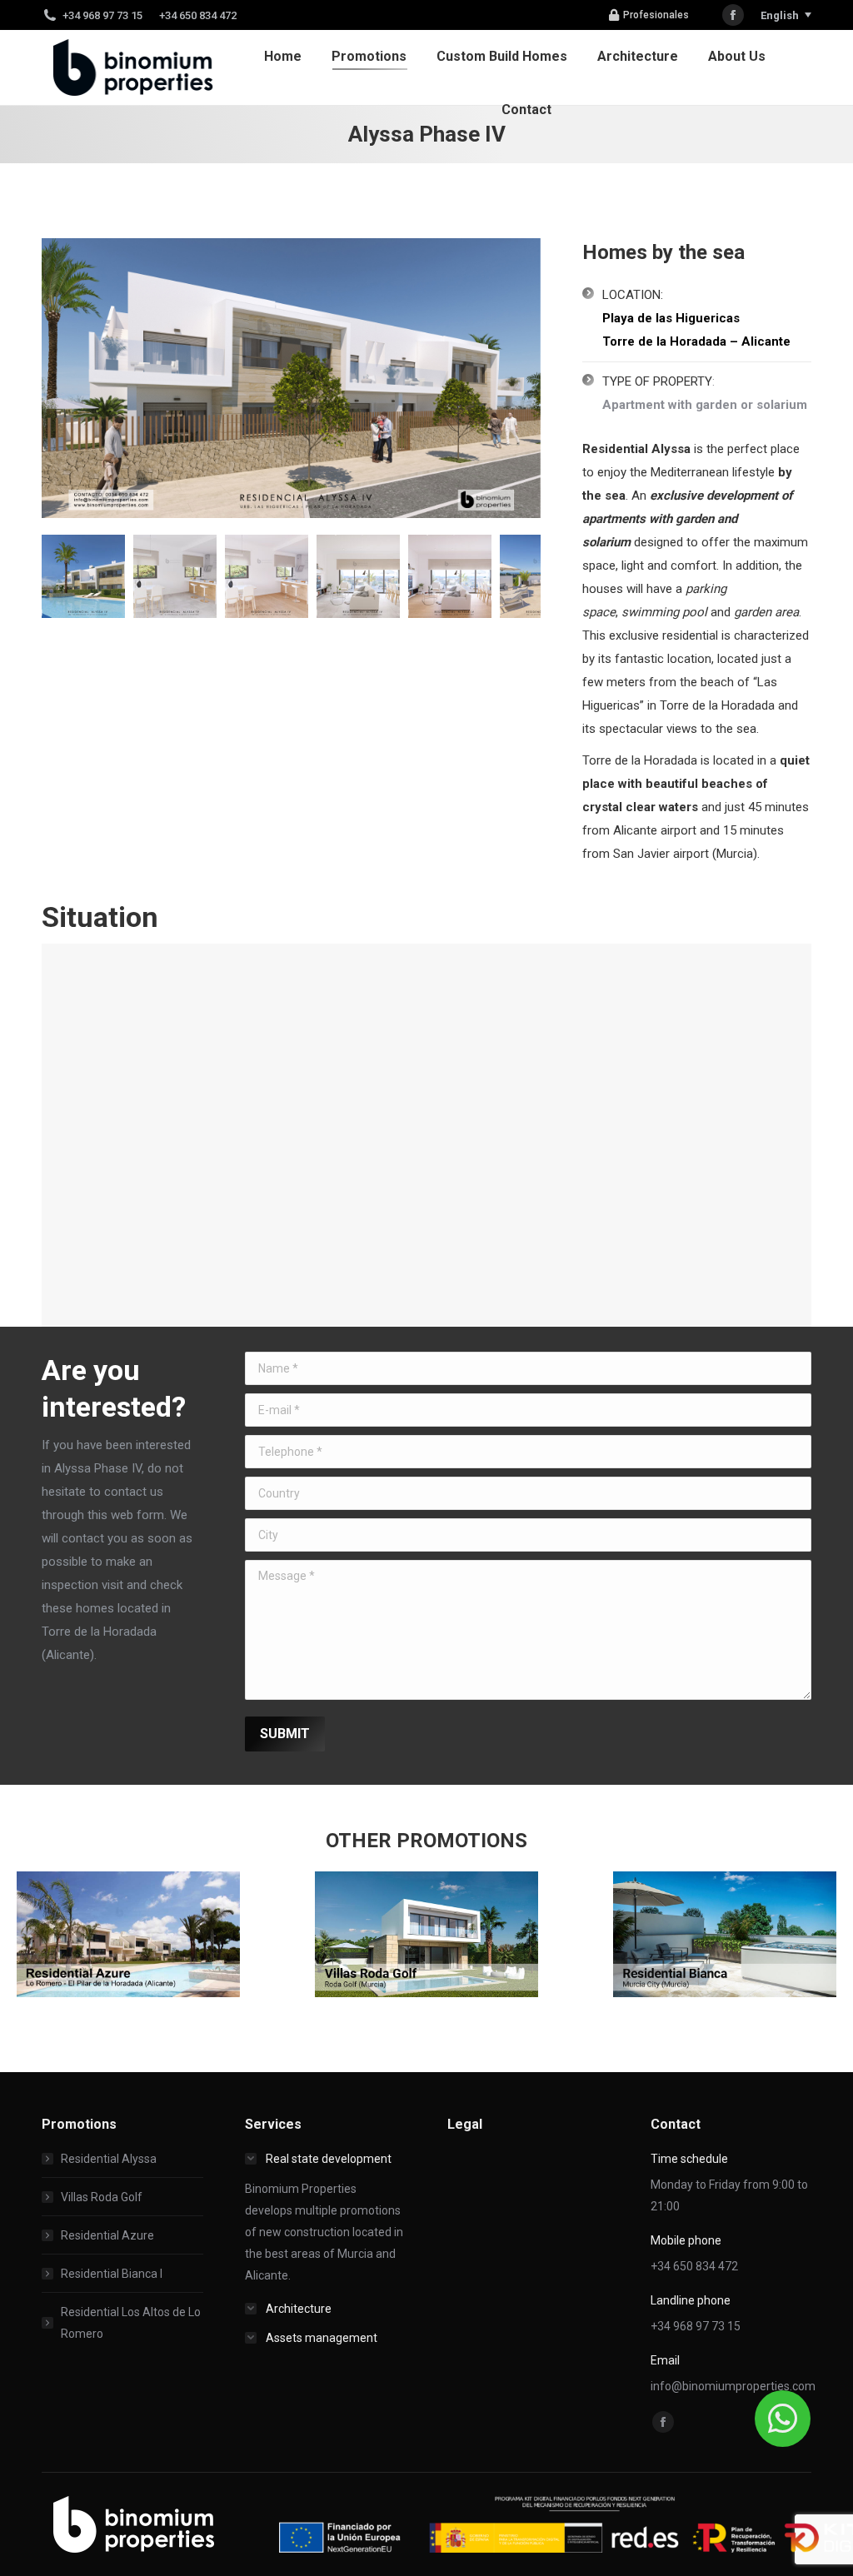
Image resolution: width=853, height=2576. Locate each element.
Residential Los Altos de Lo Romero (131, 2323)
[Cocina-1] (83, 576)
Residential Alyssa (109, 2159)
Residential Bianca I (112, 2274)
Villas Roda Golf (102, 2197)
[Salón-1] (267, 576)
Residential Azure (107, 2235)
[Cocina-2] (175, 576)
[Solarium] (450, 576)
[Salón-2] (358, 576)
